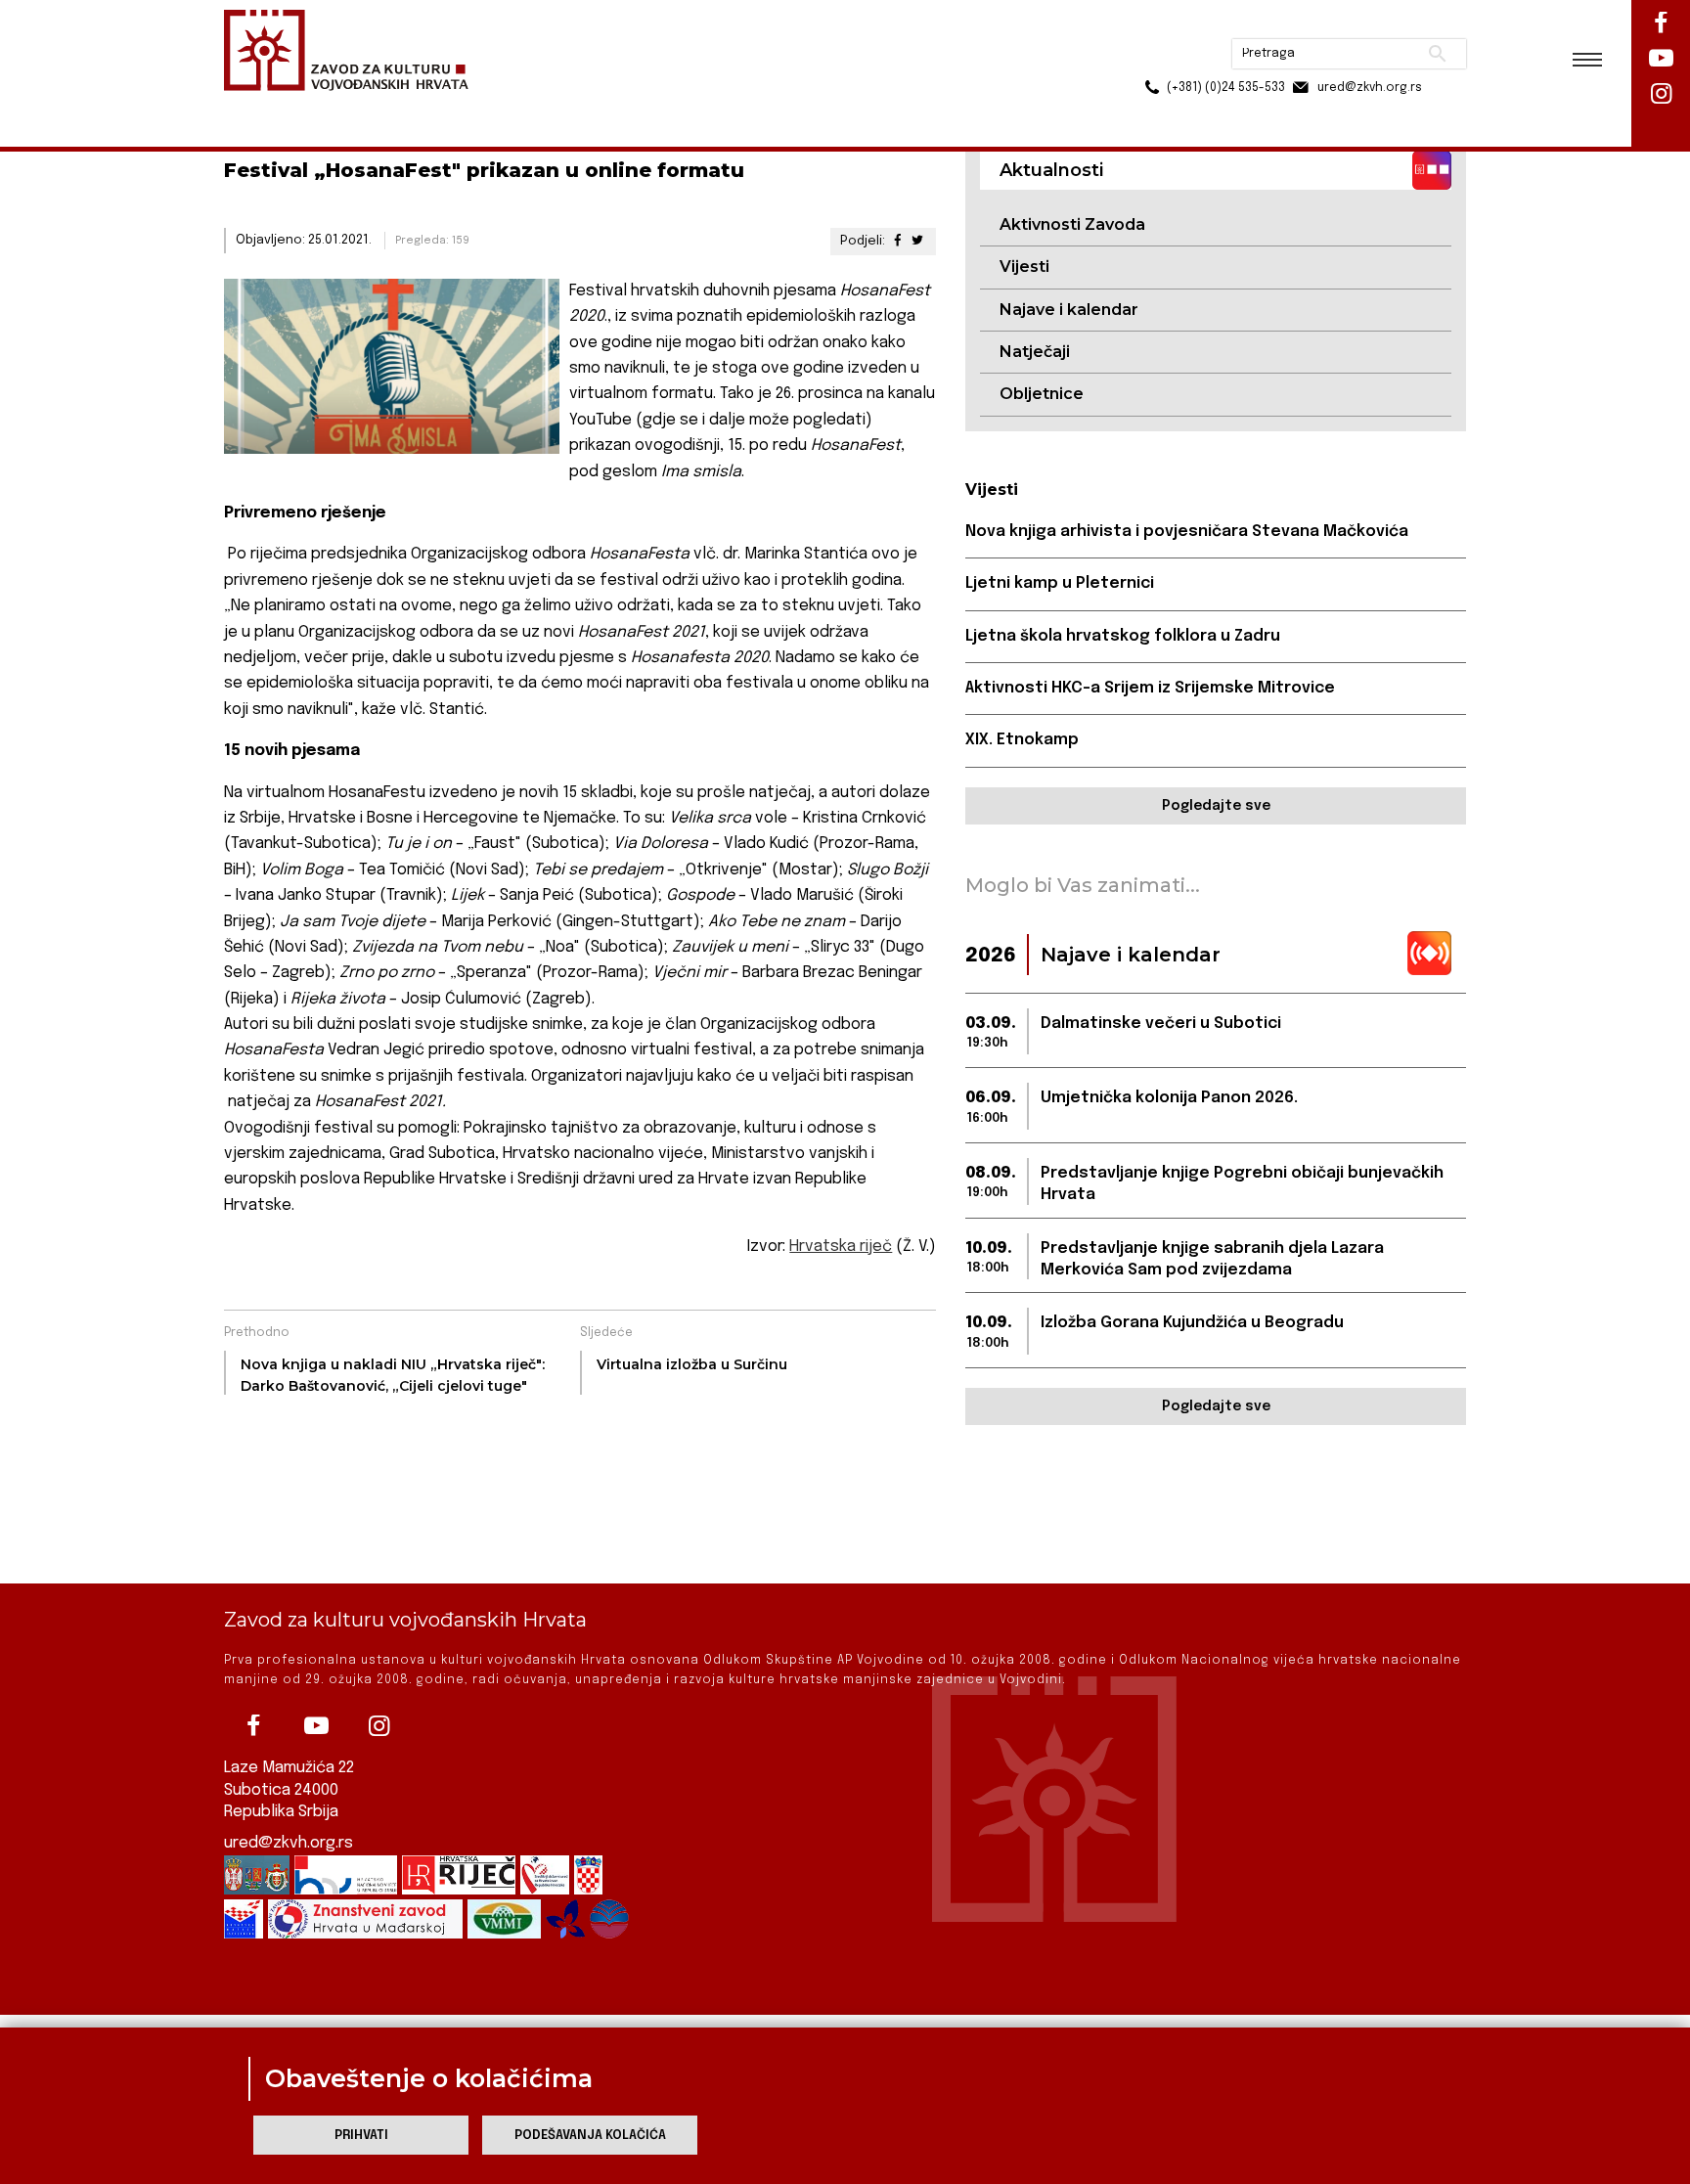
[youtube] (316, 1726)
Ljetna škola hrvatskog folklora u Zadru (1123, 636)
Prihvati (361, 2136)
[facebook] (253, 1726)
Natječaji (1035, 352)
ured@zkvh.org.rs (289, 1843)
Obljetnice (1042, 394)
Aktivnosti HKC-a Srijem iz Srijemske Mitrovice (1150, 688)
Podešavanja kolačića (590, 2136)
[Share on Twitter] (917, 241)
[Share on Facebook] (897, 241)
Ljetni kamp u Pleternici (1060, 583)
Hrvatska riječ (841, 1247)
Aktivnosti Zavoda (1072, 224)
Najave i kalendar (1069, 310)
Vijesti (1024, 267)
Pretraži (1364, 24)
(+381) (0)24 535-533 (1151, 59)
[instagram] (378, 1726)
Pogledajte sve (1216, 806)
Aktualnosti (352, 106)
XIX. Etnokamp (1022, 740)
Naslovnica (259, 106)
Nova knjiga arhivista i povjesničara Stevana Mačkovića (1187, 532)
